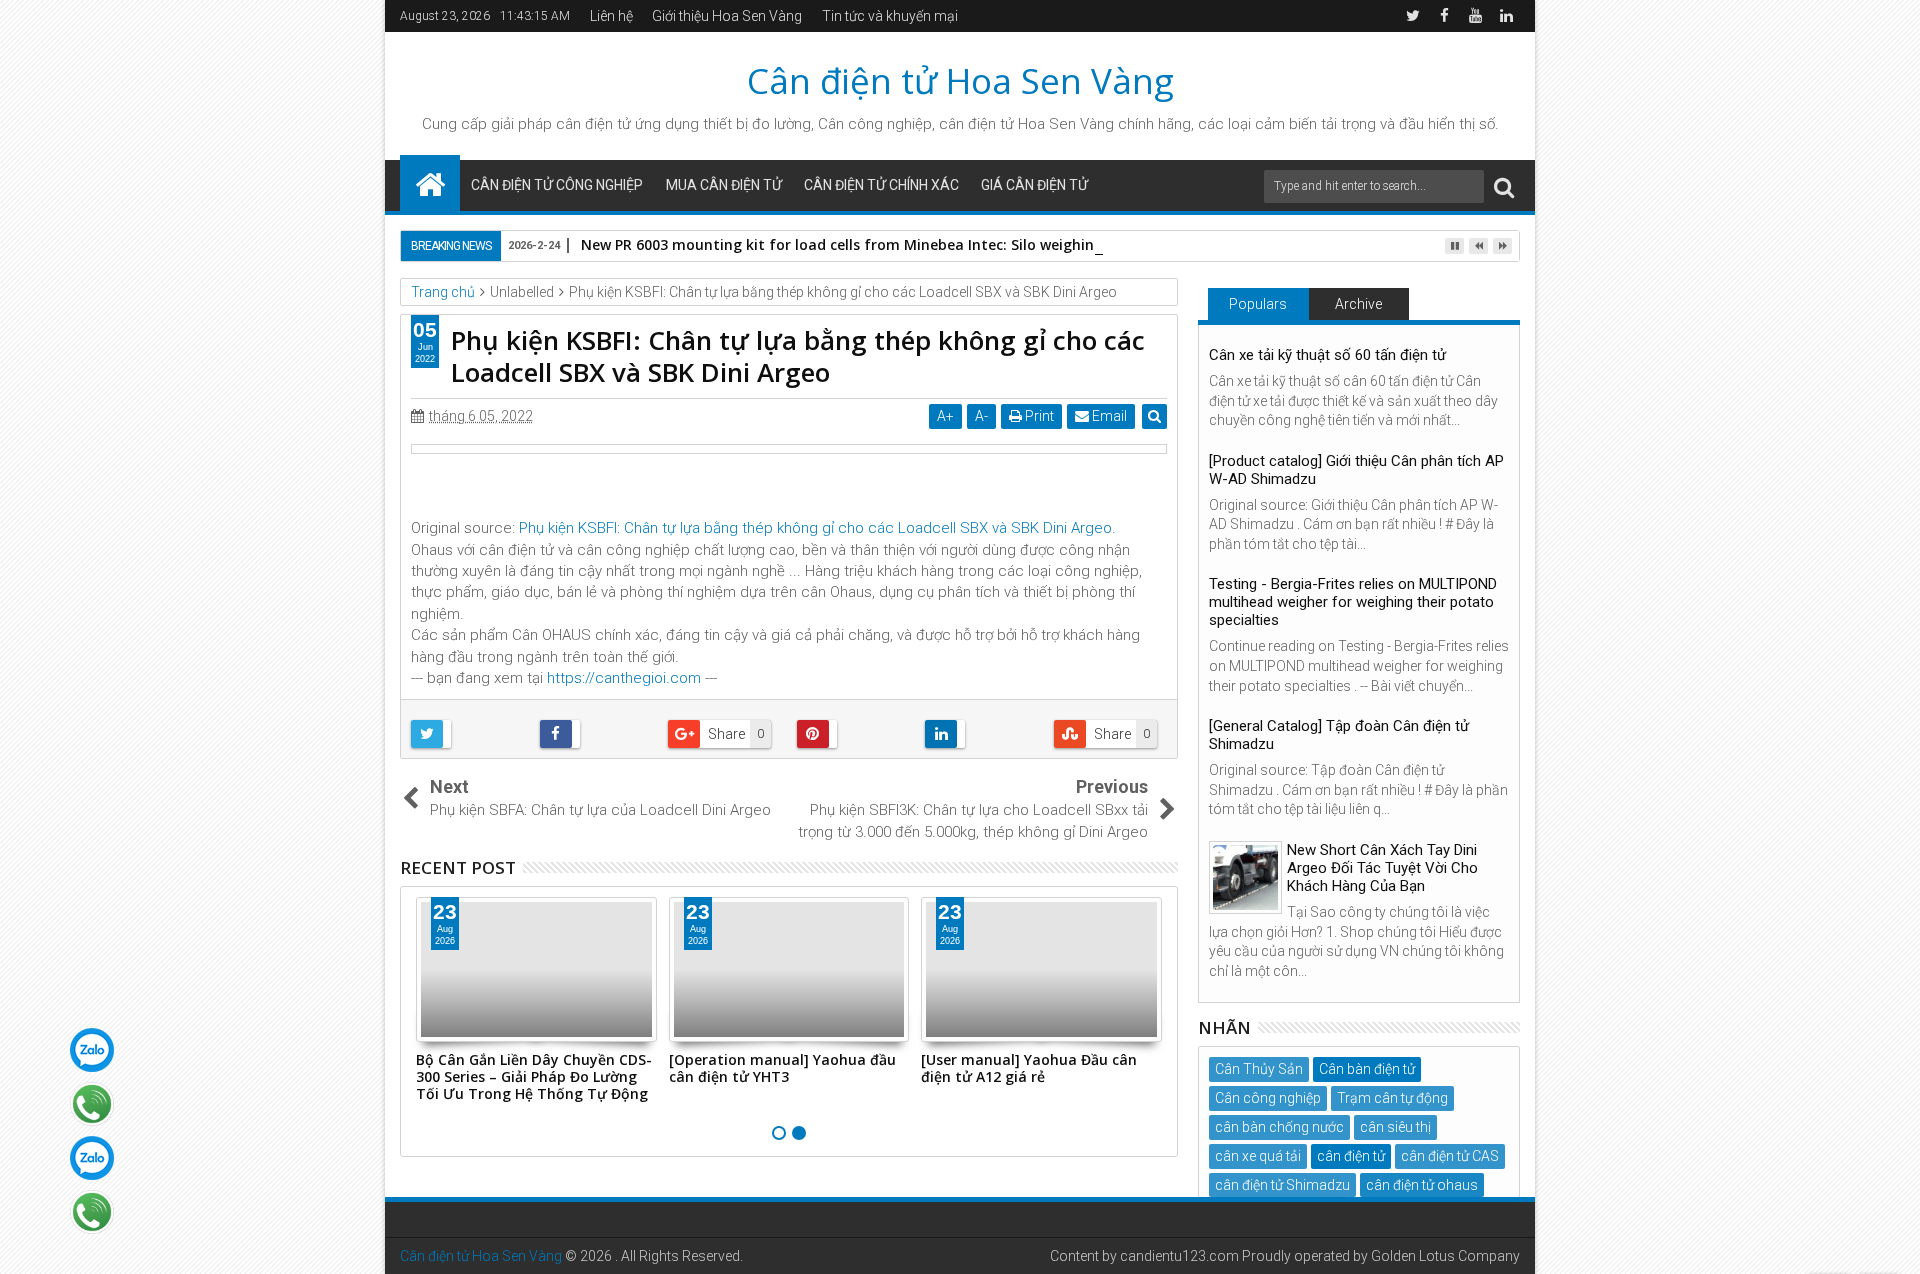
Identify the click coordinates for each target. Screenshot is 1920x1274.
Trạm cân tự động (1392, 1098)
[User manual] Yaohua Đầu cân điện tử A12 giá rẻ (1029, 1068)
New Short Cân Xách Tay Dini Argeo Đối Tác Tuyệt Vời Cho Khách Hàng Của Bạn (1382, 868)
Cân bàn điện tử (1367, 1069)
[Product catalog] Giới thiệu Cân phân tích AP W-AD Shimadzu (1356, 470)
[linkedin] (1506, 16)
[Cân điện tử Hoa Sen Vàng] (430, 183)
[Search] (1504, 186)
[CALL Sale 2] (92, 1212)
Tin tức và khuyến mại (890, 16)
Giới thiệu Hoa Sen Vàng (727, 16)
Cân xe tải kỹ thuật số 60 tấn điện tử (1327, 355)
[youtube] (1475, 16)
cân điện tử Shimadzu (1282, 1185)
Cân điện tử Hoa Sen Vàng (960, 80)
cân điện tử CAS (1450, 1156)
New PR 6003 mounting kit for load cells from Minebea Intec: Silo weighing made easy (882, 244)
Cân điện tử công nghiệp (557, 185)
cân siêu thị (1395, 1127)
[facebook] (1444, 16)
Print (1038, 416)
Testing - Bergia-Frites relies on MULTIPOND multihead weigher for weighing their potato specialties (1353, 602)
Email (1108, 416)
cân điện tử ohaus (1422, 1185)
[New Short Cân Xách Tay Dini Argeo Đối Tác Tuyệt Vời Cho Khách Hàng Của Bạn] (1245, 877)
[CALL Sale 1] (92, 1104)
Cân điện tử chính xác (881, 185)
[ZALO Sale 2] (92, 1158)
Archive (1358, 304)
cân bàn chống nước (1279, 1127)
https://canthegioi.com (624, 678)
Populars (1258, 304)
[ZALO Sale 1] (92, 1050)
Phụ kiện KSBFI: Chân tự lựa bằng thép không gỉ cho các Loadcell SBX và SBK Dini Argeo (815, 528)
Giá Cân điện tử (1034, 185)
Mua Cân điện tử (724, 185)
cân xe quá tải (1258, 1156)
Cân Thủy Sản (1259, 1069)
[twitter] (1413, 16)
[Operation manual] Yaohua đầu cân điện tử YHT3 (782, 1068)
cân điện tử (593, 124)
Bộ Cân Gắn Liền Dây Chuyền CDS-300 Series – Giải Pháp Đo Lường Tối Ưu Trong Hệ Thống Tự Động (534, 1076)
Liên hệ (611, 16)
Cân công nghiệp (1268, 1098)
